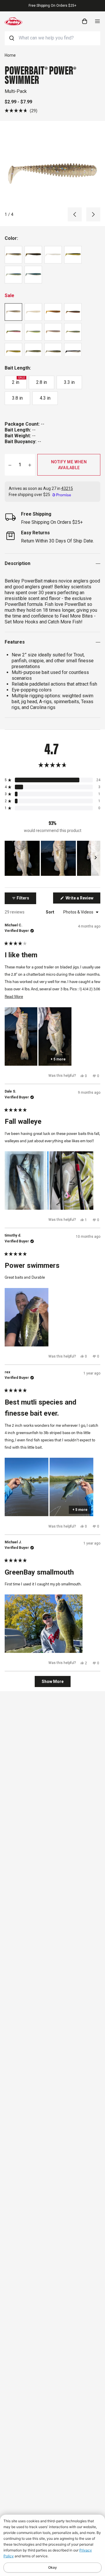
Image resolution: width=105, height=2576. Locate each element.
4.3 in (45, 398)
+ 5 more (58, 1059)
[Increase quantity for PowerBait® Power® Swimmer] (30, 465)
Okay (52, 2567)
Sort (50, 912)
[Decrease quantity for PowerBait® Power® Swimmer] (10, 465)
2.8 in (42, 382)
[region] (52, 858)
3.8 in (17, 398)
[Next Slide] (96, 858)
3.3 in (69, 382)
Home (10, 55)
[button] (21, 111)
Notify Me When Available (69, 465)
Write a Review (83, 899)
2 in (18, 381)
